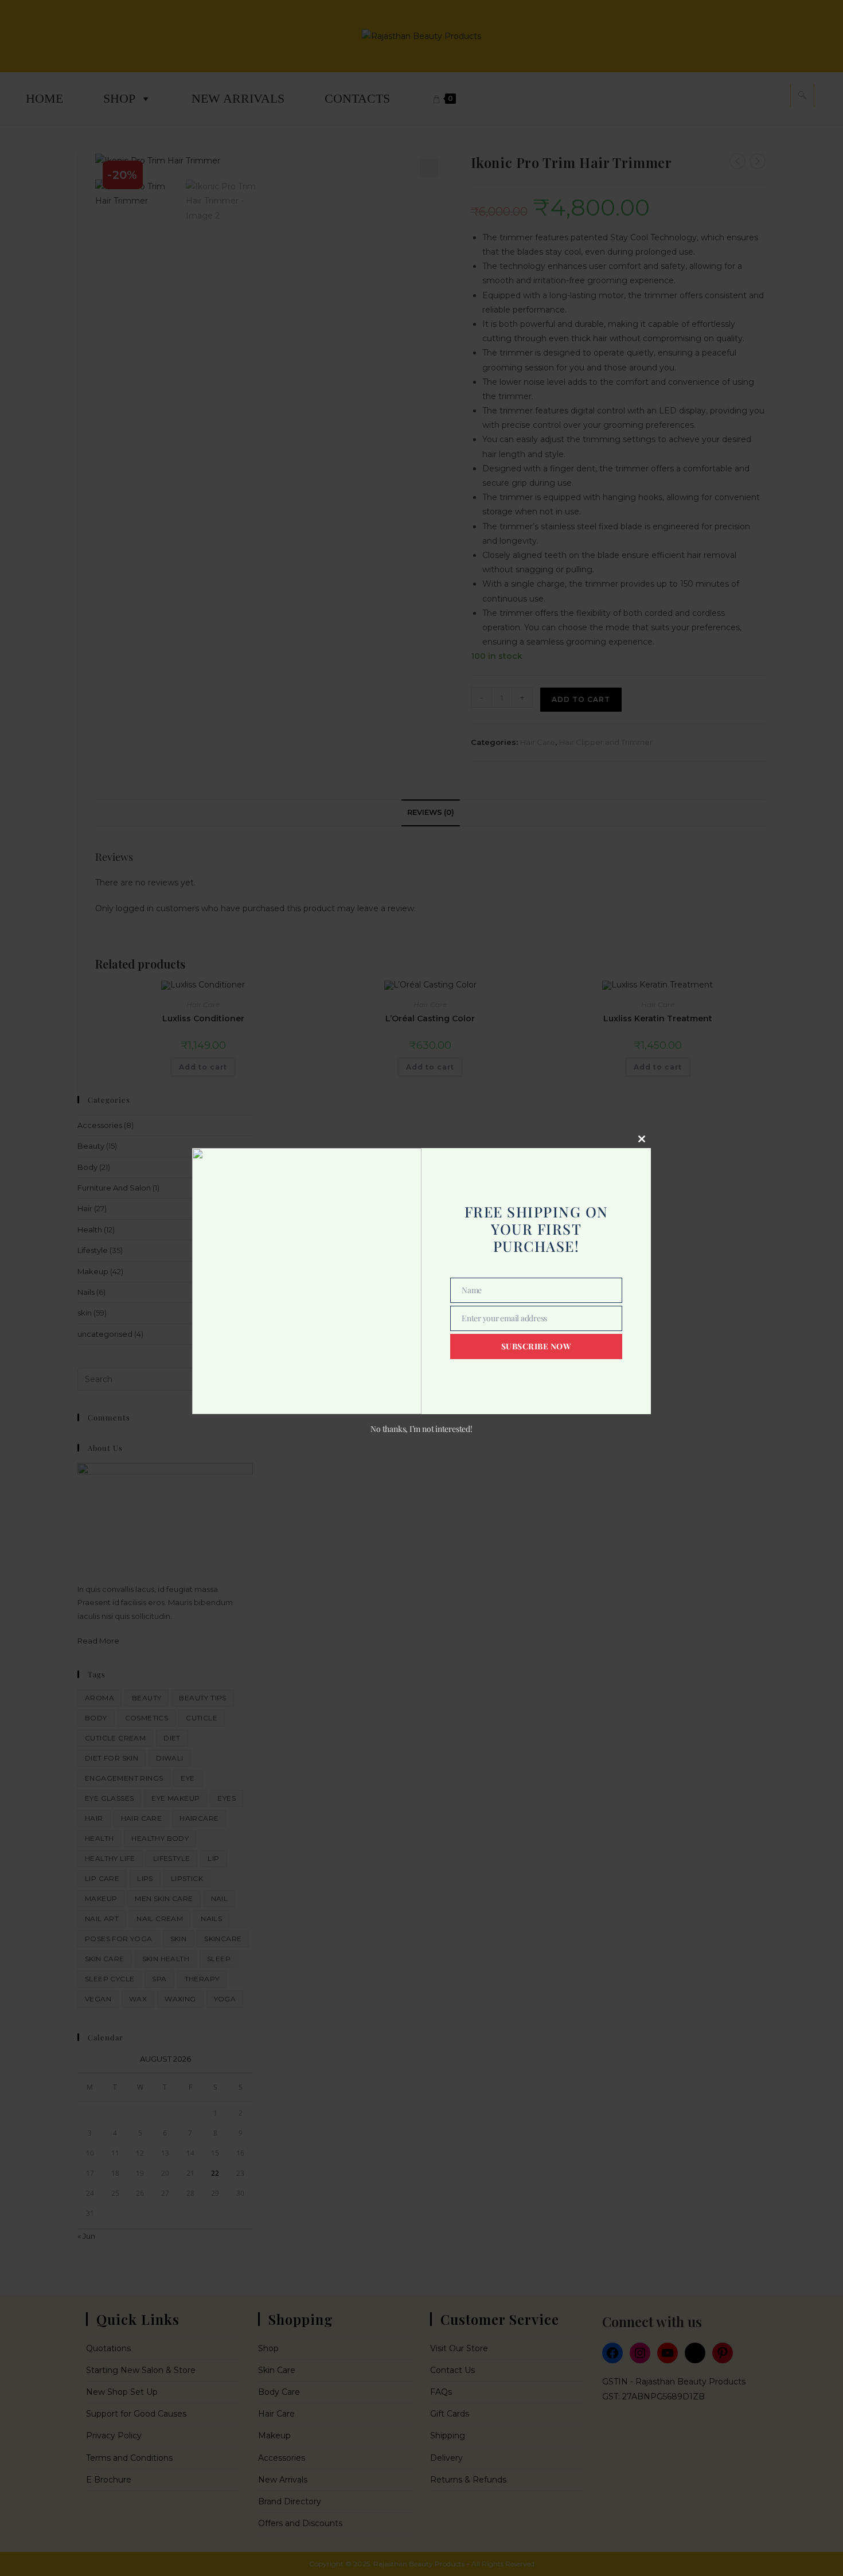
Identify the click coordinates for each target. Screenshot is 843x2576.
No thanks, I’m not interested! (421, 1429)
